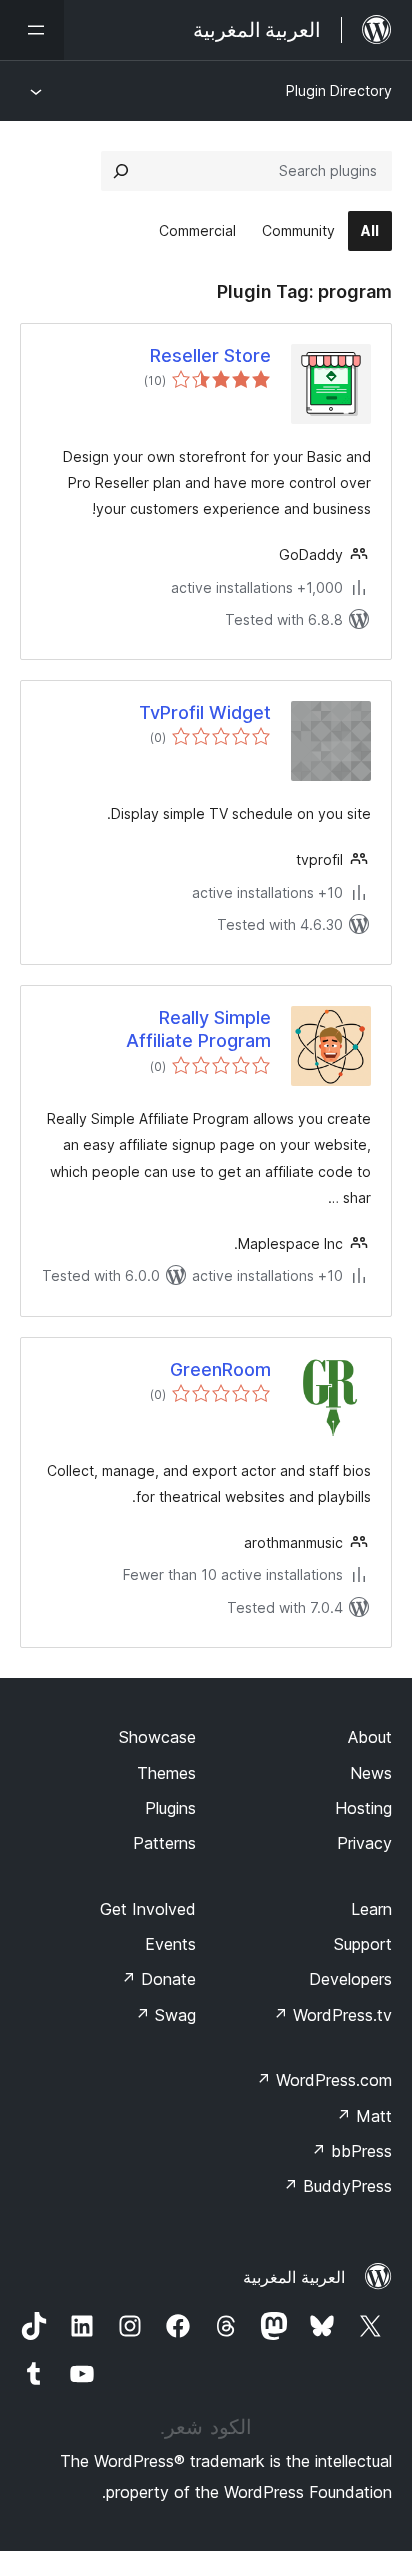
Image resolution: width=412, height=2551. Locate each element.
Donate (158, 1979)
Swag (165, 2015)
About (370, 1737)
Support (363, 1944)
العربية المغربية (294, 2277)
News (371, 1773)
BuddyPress (337, 2186)
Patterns (164, 1843)
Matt (364, 2116)
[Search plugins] (121, 171)
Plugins (170, 1808)
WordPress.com (324, 2080)
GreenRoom (220, 1369)
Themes (166, 1773)
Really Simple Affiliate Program (198, 1029)
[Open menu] (32, 30)
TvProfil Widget (205, 712)
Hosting (363, 1808)
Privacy (364, 1843)
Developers (350, 1979)
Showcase (157, 1737)
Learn (371, 1909)
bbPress (351, 2151)
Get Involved (148, 1909)
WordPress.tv (332, 2015)
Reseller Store (210, 355)
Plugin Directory (339, 90)
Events (170, 1944)
